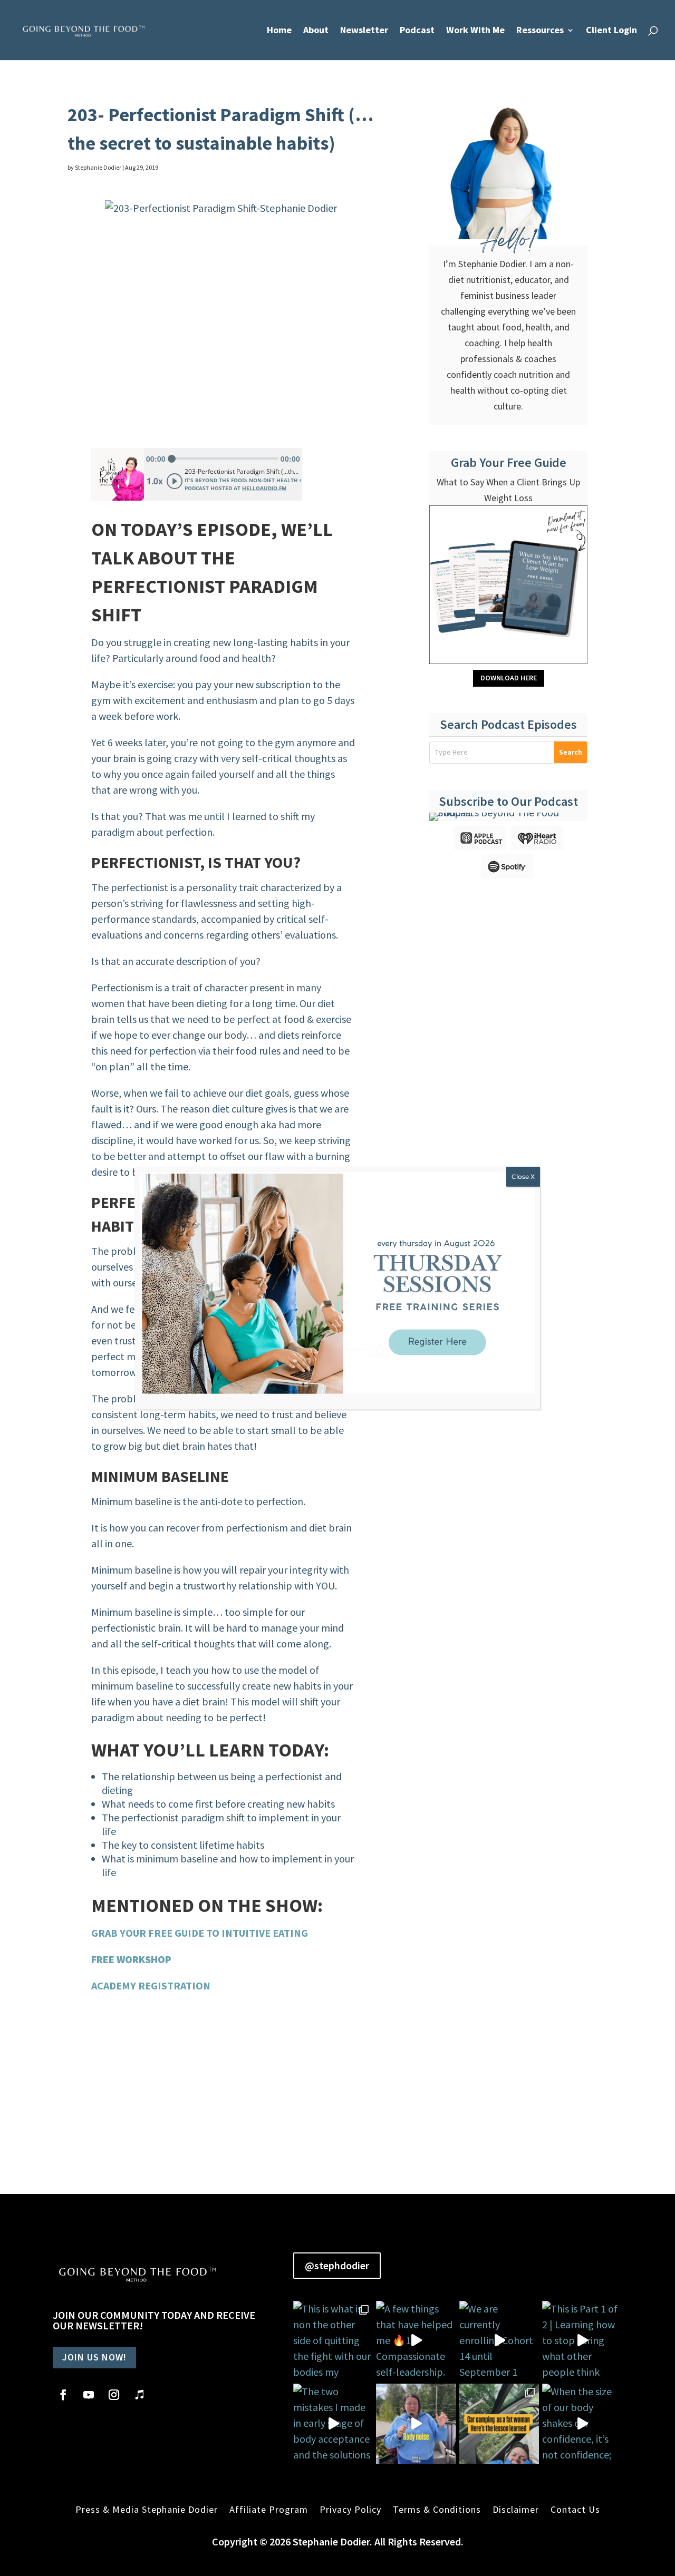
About (316, 31)
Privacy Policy (350, 2509)
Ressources (540, 31)
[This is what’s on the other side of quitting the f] (499, 2424)
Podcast (417, 31)
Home (279, 31)
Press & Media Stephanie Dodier (147, 2509)
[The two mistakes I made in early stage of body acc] (333, 2424)
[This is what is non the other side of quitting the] (333, 2341)
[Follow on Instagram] (114, 2395)
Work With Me (475, 31)
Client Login (611, 31)
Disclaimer (516, 2509)
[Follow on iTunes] (139, 2395)
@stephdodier (337, 2265)
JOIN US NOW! (94, 2357)
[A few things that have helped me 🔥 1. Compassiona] (416, 2341)
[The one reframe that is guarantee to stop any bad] (416, 2424)
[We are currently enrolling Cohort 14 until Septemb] (499, 2341)
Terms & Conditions (437, 2509)
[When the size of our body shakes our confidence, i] (582, 2424)
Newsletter (364, 31)
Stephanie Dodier (98, 167)
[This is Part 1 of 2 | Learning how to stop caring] (582, 2341)
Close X (523, 1177)
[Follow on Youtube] (89, 2395)
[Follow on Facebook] (63, 2395)
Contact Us (575, 2509)
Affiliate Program (269, 2509)
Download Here (509, 678)
